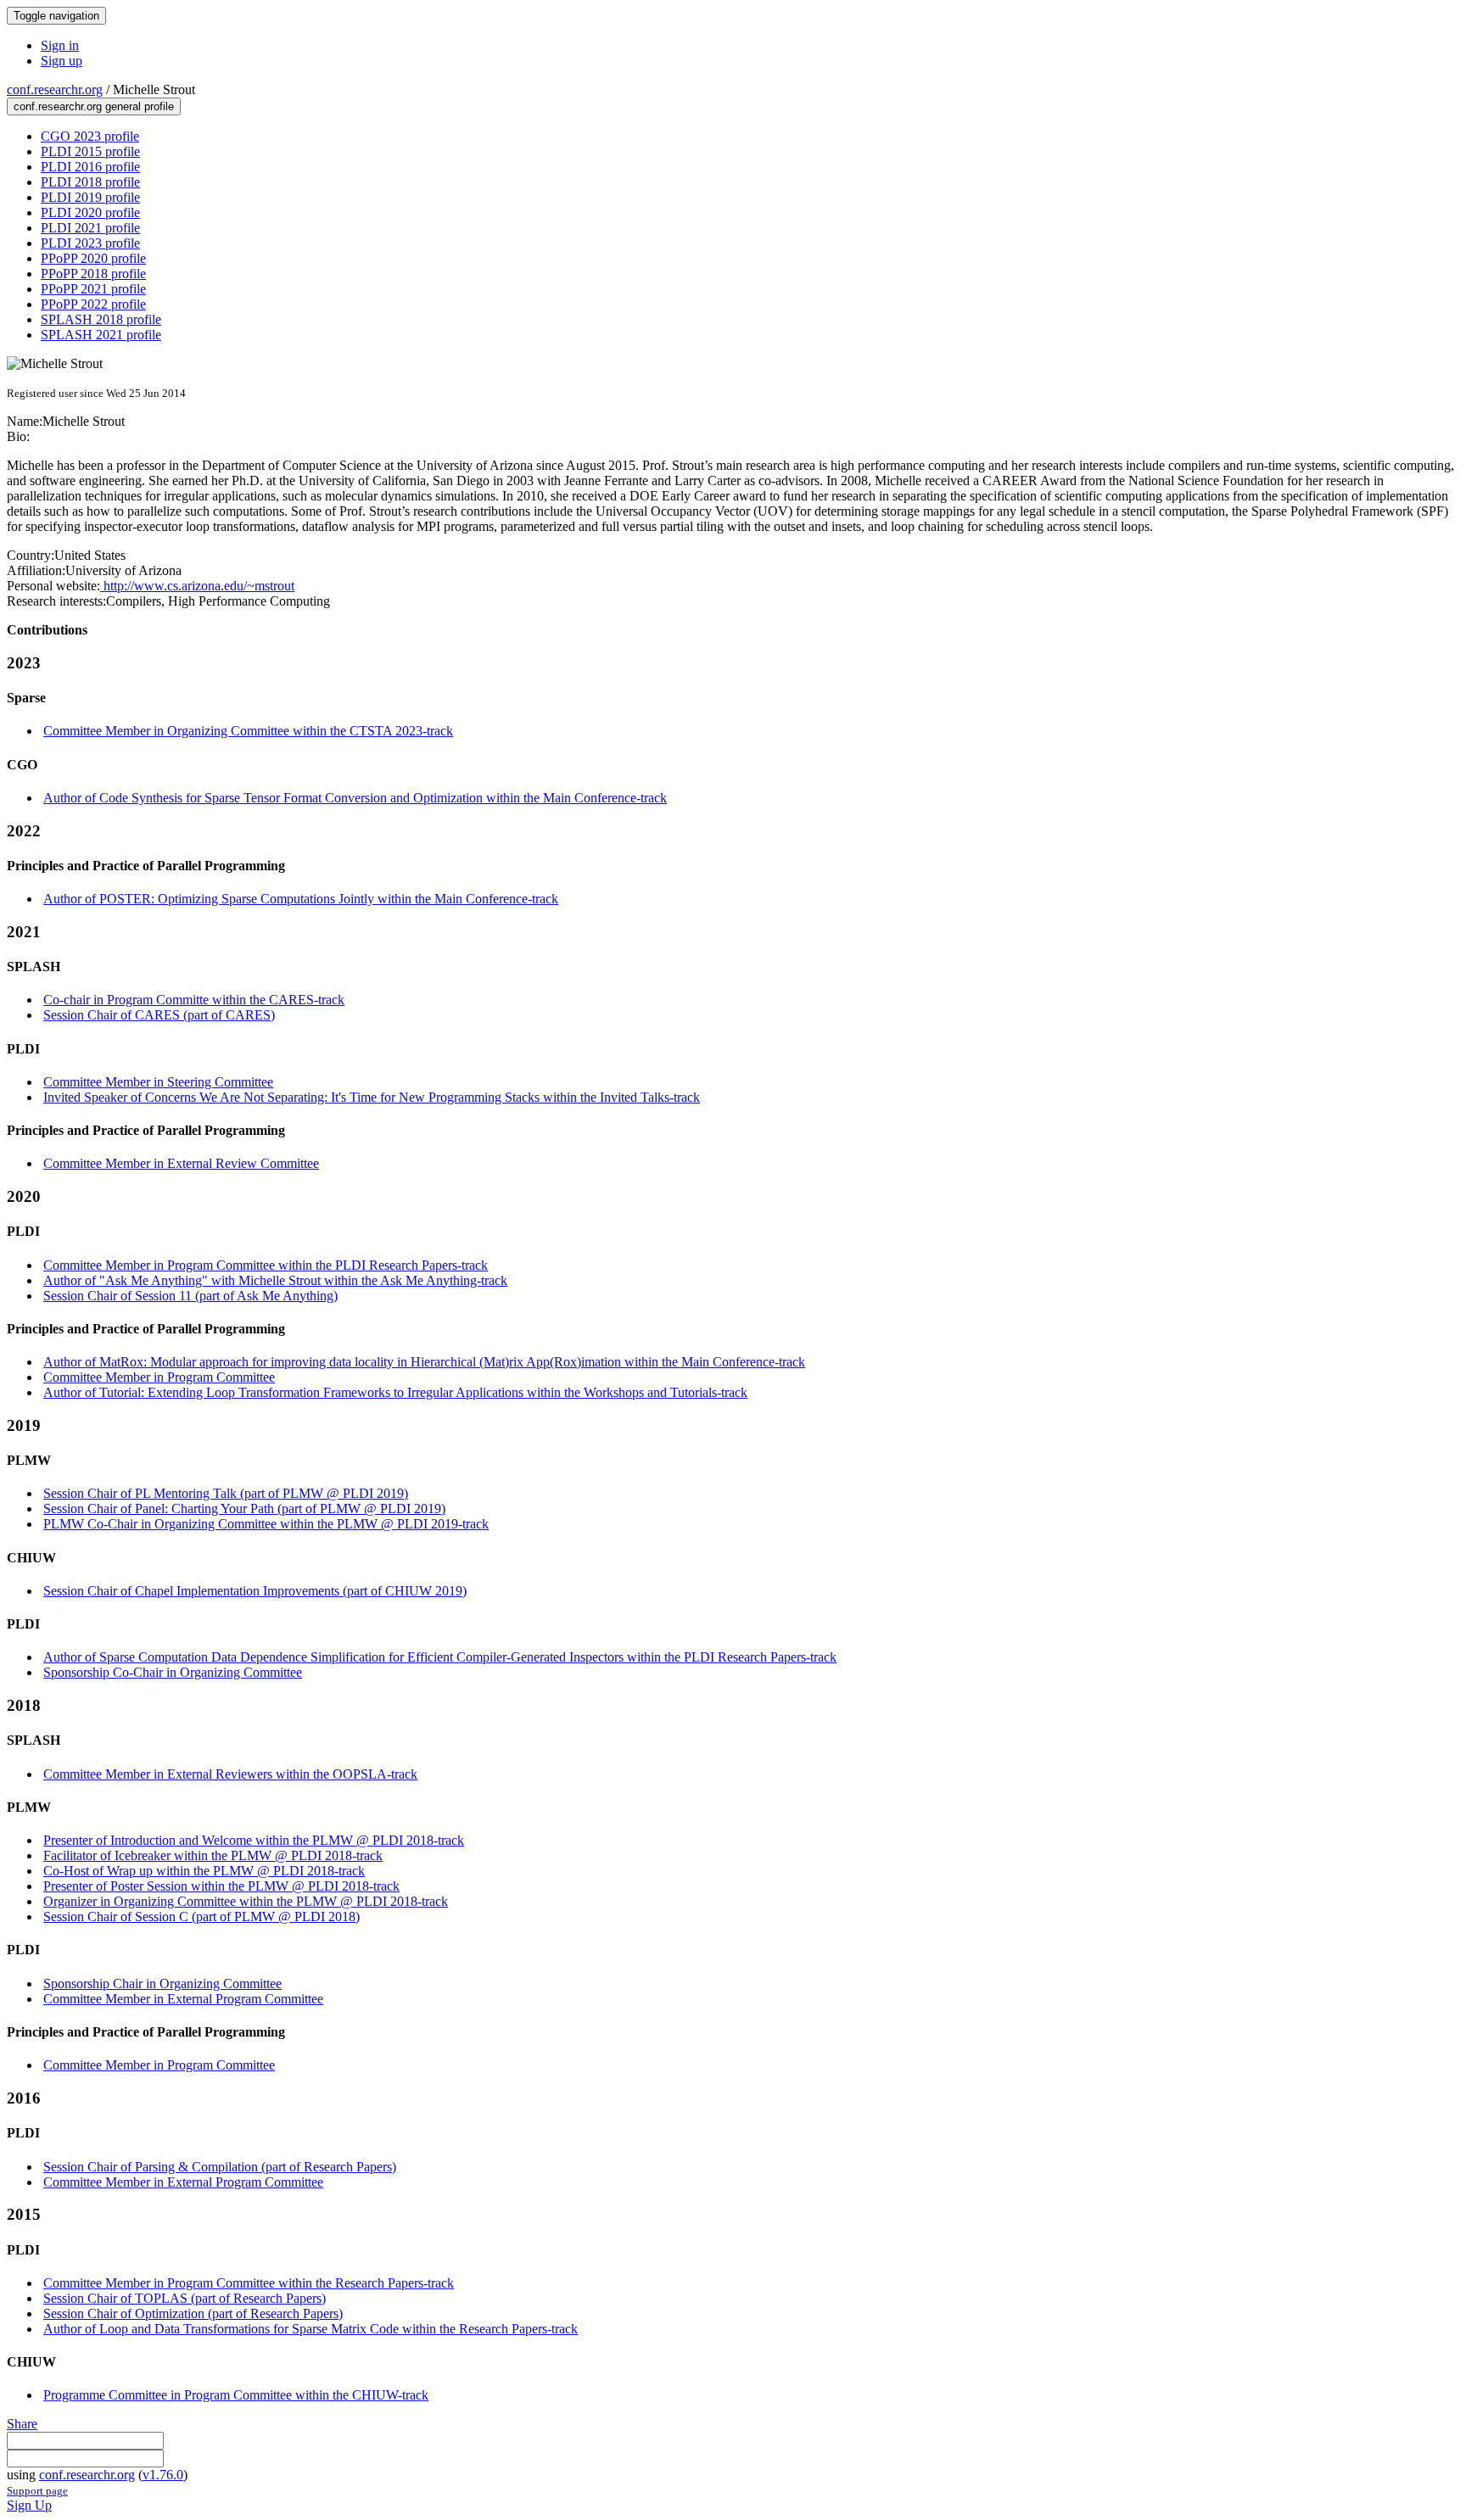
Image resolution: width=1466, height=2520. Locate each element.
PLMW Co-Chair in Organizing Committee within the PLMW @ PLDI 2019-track (266, 1524)
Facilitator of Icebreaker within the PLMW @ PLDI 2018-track (213, 1855)
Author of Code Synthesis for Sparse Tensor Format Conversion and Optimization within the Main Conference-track (355, 798)
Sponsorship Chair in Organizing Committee (162, 1984)
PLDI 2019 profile (90, 197)
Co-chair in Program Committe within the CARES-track (194, 1000)
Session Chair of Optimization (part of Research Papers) (193, 2313)
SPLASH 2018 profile (101, 319)
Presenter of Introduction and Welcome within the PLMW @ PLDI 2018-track (254, 1840)
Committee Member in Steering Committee (158, 1082)
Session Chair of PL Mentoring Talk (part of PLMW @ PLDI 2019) (226, 1493)
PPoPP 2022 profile (93, 304)
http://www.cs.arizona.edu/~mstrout (197, 586)
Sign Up (29, 2505)
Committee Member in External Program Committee (183, 1999)
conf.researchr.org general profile (94, 106)
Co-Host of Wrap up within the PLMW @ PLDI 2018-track (204, 1871)
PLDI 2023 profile (90, 243)
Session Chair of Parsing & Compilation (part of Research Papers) (220, 2167)
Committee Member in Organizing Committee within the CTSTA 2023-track (248, 731)
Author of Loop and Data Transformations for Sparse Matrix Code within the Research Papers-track (311, 2329)
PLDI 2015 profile (90, 151)
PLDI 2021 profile (90, 228)
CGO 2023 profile (90, 136)
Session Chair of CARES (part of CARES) (159, 1015)
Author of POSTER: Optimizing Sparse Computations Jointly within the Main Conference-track (301, 899)
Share (22, 2424)
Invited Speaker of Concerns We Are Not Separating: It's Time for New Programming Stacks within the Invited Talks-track (372, 1097)
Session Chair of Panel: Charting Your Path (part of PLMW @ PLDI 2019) (244, 1509)
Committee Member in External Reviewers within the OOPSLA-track (230, 1774)
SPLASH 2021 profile (101, 335)
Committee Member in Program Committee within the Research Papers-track (249, 2283)
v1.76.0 (163, 2475)
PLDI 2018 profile (90, 182)
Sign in (60, 45)
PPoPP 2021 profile (93, 289)
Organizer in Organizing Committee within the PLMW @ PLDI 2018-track (246, 1901)
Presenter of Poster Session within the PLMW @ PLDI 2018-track (221, 1886)
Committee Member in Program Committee (159, 1377)
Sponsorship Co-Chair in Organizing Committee (173, 1672)
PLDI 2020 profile (90, 212)
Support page (37, 2491)
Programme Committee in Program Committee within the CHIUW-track (236, 2395)
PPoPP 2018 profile (93, 274)
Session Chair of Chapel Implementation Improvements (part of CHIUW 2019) (255, 1591)
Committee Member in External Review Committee (181, 1163)
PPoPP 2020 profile (93, 258)
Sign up (62, 61)
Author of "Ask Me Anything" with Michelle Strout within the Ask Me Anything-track (275, 1280)
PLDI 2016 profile (90, 167)
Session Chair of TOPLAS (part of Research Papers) (185, 2298)
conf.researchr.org (55, 89)
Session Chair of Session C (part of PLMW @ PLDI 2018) (201, 1917)
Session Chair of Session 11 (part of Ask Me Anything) (190, 1296)
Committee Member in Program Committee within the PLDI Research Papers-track (266, 1265)
